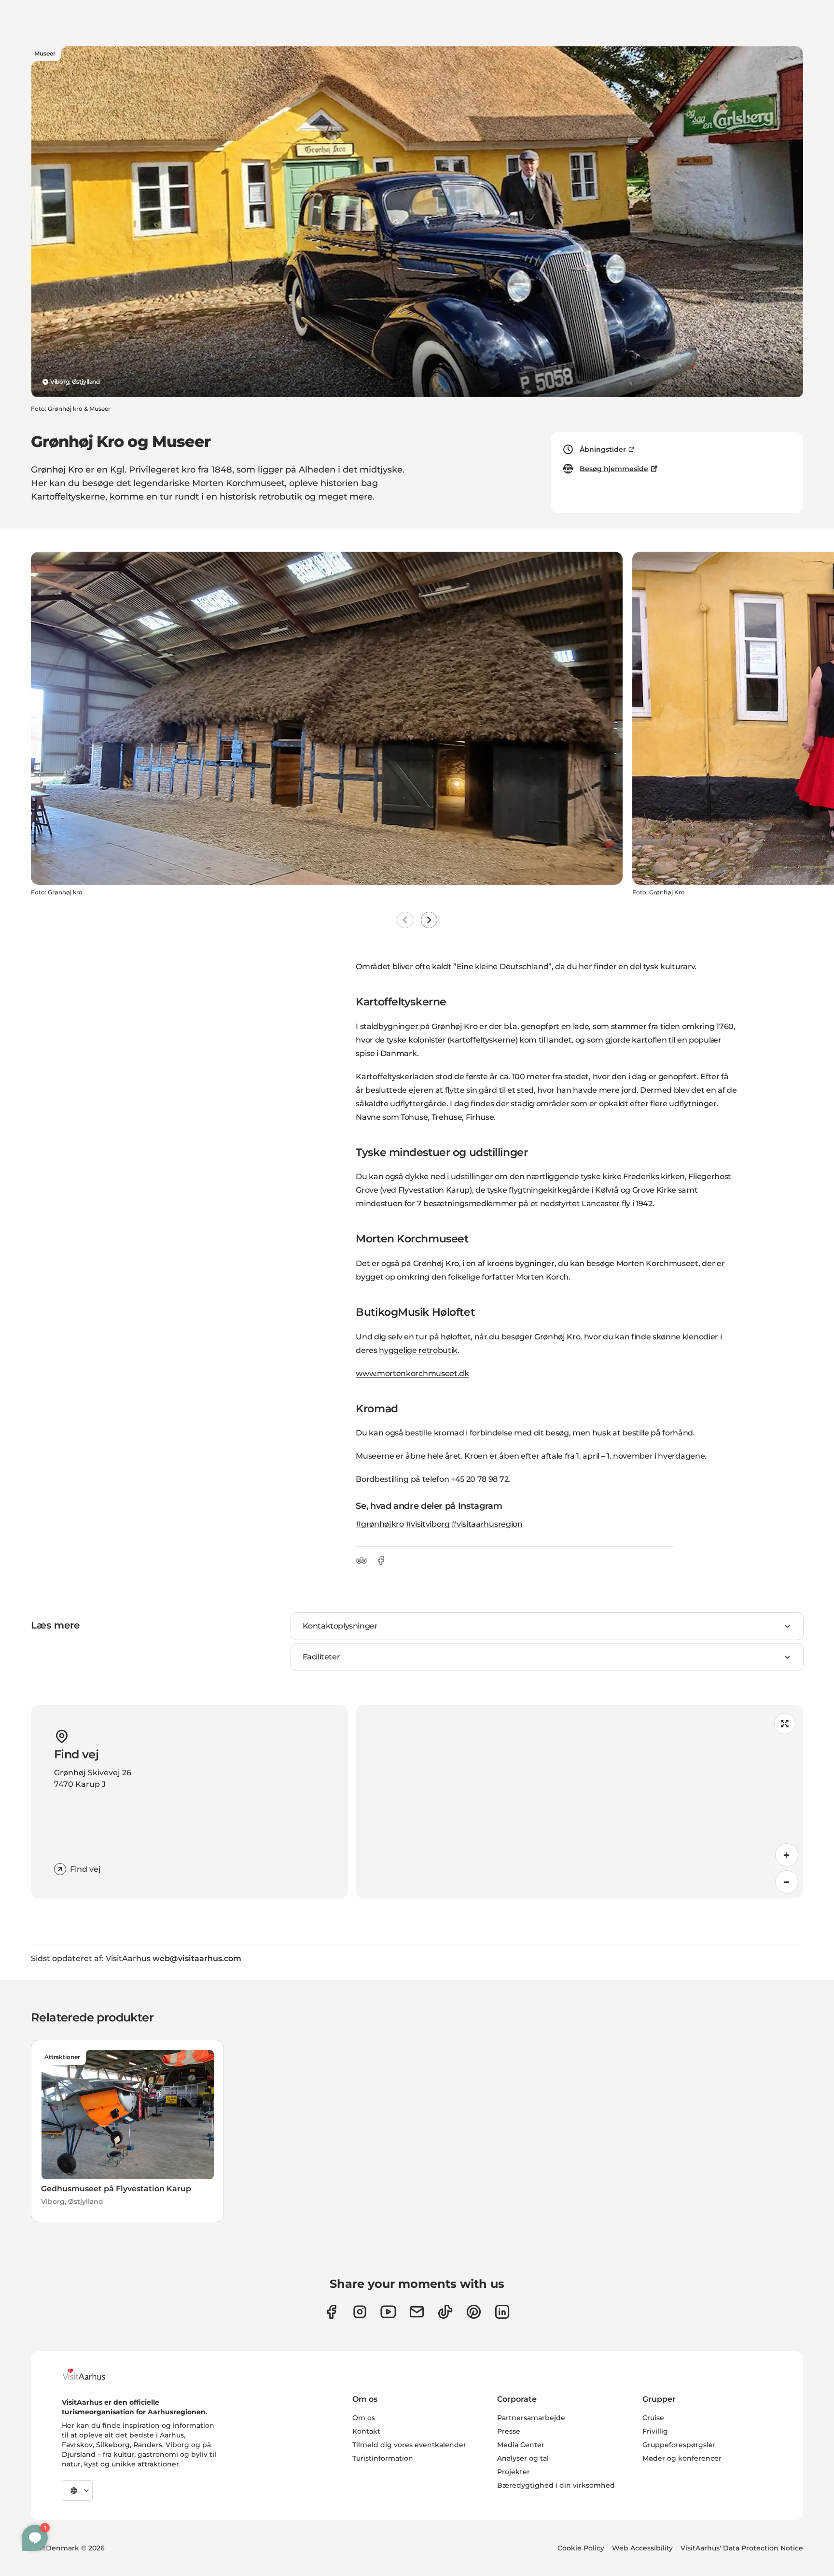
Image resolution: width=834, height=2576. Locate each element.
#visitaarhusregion (487, 1524)
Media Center (521, 2445)
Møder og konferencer (682, 2458)
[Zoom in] (787, 1855)
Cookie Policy (581, 2548)
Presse (509, 2431)
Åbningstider (603, 449)
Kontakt (366, 2431)
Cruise (653, 2418)
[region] (579, 1802)
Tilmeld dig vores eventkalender (409, 2445)
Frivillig (655, 2431)
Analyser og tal (523, 2458)
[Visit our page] (360, 2312)
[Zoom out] (787, 1882)
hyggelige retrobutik (418, 1350)
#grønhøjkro (380, 1524)
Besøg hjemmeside (614, 469)
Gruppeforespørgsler (679, 2445)
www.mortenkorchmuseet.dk (412, 1373)
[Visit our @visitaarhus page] (445, 2312)
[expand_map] (785, 1724)
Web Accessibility (642, 2548)
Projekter (514, 2472)
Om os (364, 2418)
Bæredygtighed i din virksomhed (556, 2485)
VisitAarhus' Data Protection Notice (742, 2548)
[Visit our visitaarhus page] (331, 2312)
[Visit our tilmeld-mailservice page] (417, 2312)
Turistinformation (383, 2458)
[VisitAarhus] (91, 2374)
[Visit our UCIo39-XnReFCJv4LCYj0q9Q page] (388, 2312)
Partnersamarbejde (531, 2418)
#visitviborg (428, 1524)
